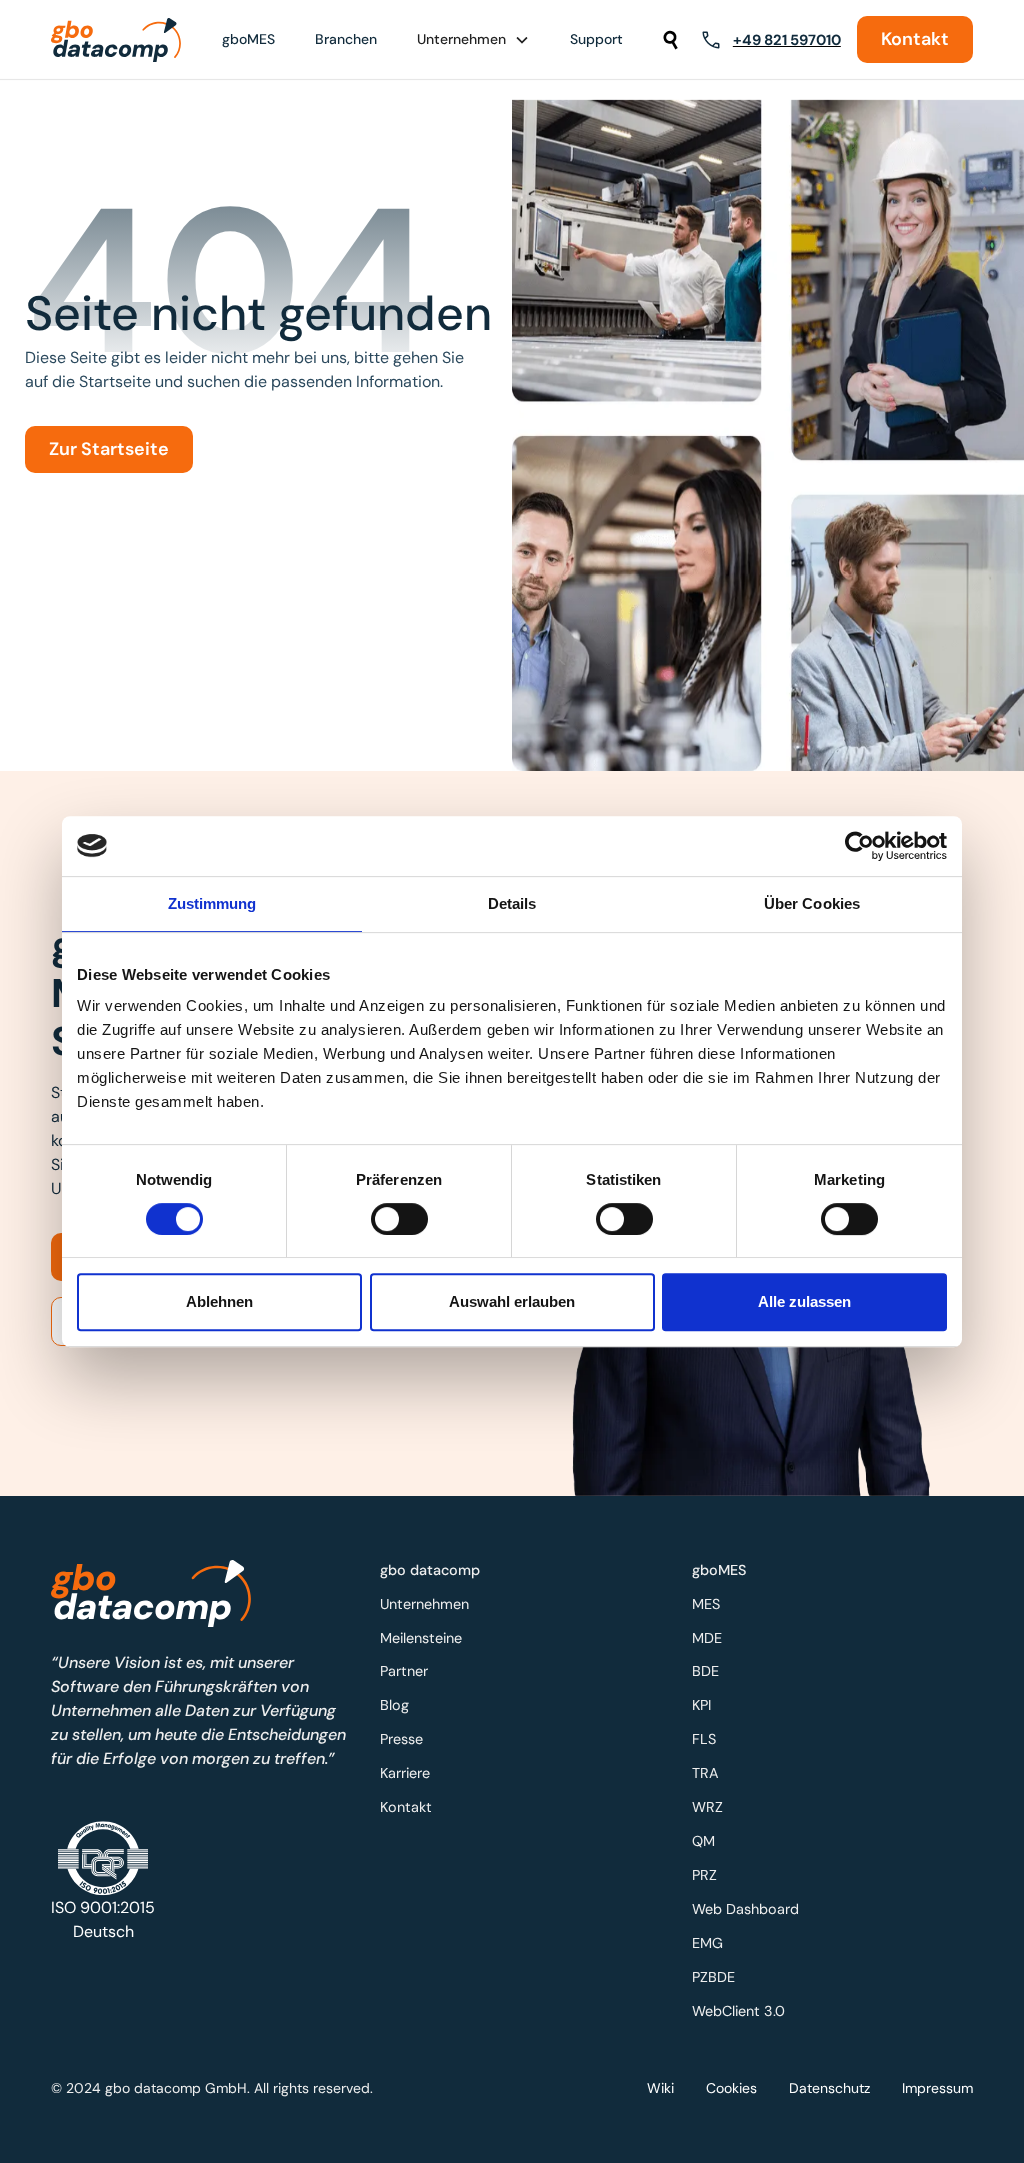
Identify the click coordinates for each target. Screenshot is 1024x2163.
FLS (704, 1739)
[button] (473, 39)
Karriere (405, 1773)
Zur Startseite (109, 449)
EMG (707, 1943)
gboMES (248, 39)
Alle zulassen (804, 1301)
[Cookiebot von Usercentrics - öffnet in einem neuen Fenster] (859, 846)
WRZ (707, 1807)
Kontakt (915, 39)
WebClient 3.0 (738, 2011)
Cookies (731, 2088)
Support (596, 39)
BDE (705, 1671)
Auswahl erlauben (512, 1301)
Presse (401, 1739)
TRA (705, 1773)
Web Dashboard (745, 1909)
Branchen (346, 39)
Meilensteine (421, 1638)
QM (703, 1841)
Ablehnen (219, 1301)
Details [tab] (512, 903)
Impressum (937, 2088)
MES (706, 1604)
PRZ (704, 1875)
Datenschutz (829, 2088)
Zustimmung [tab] (212, 903)
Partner (404, 1671)
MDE (707, 1638)
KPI (701, 1705)
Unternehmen (424, 1604)
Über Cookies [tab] (812, 903)
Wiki (660, 2088)
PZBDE (713, 1977)
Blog (394, 1705)
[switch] (399, 1219)
